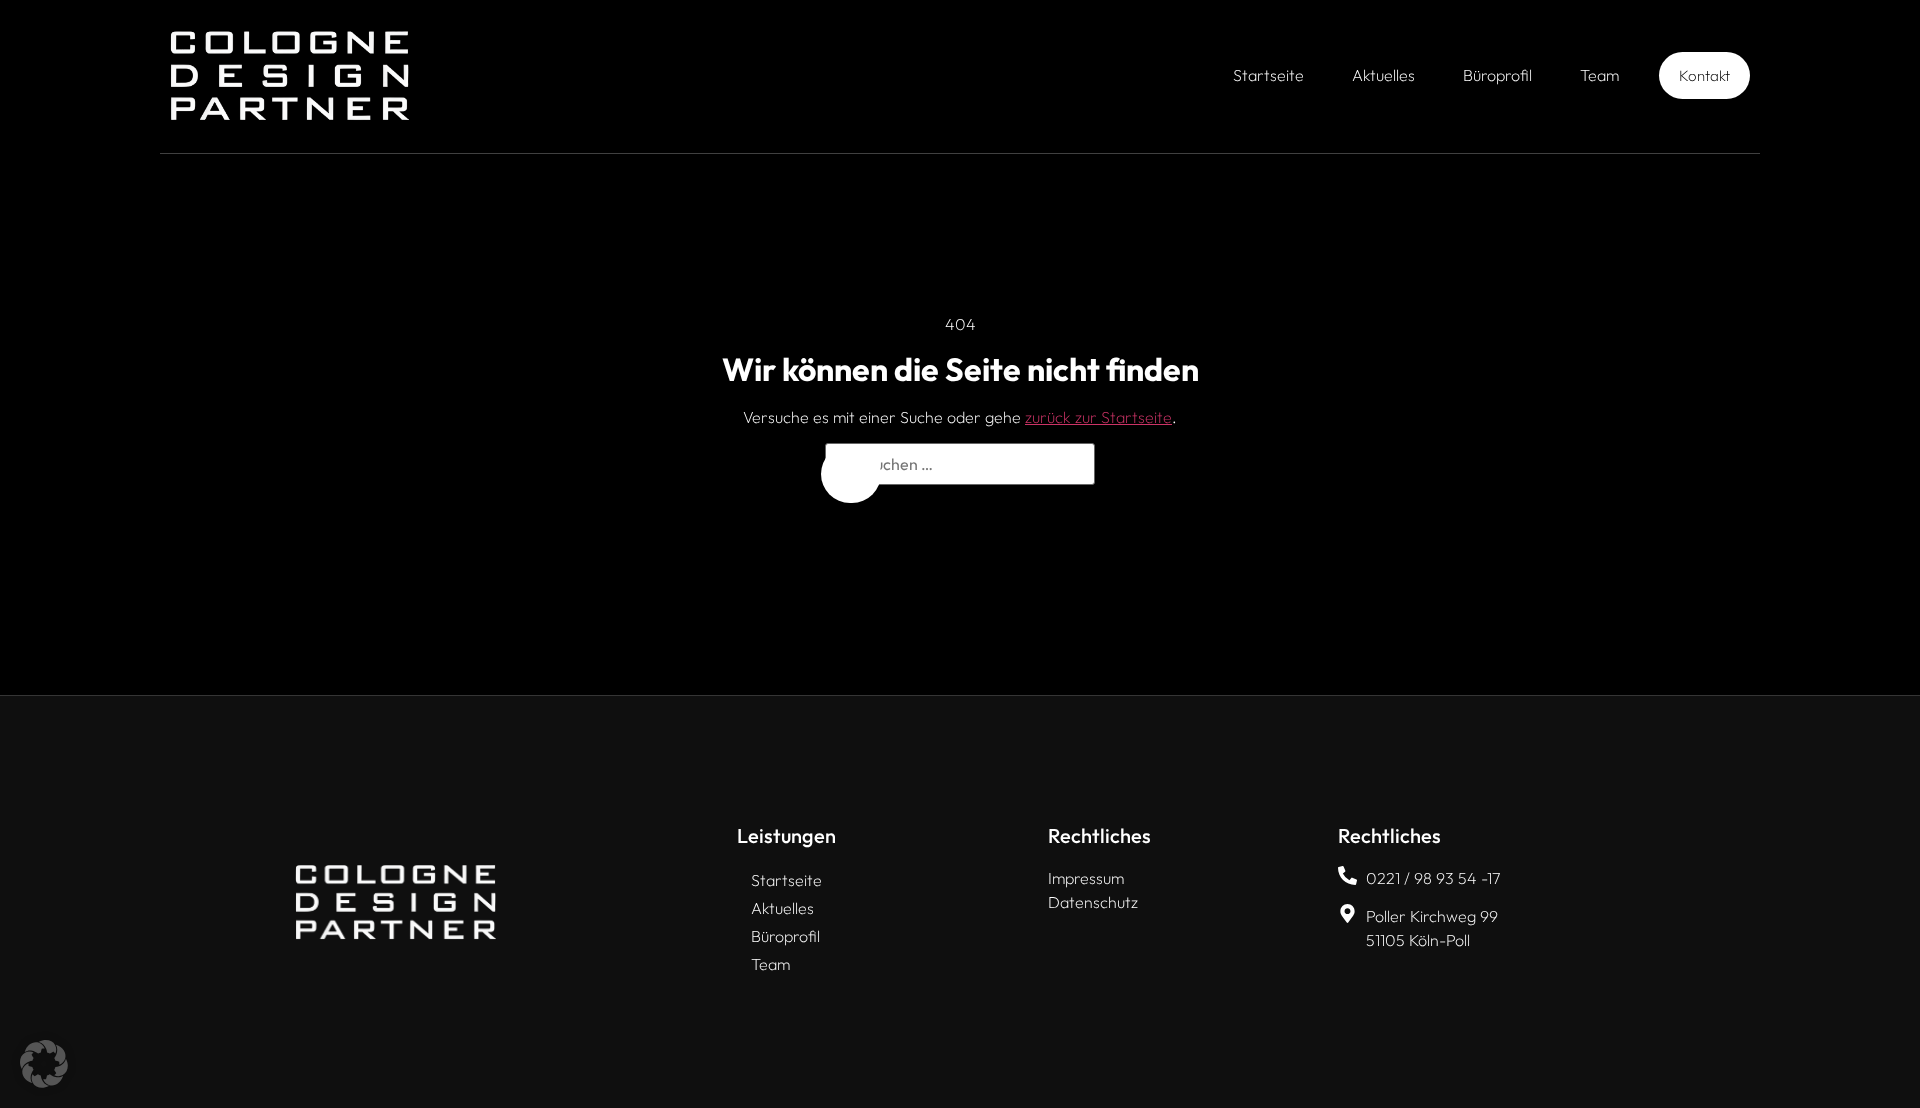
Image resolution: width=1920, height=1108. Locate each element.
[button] (44, 1064)
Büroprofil (1497, 75)
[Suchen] (851, 474)
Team (1599, 75)
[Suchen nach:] (960, 464)
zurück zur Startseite (1098, 417)
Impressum (1086, 878)
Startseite (1268, 75)
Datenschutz (1093, 902)
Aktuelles (1383, 75)
